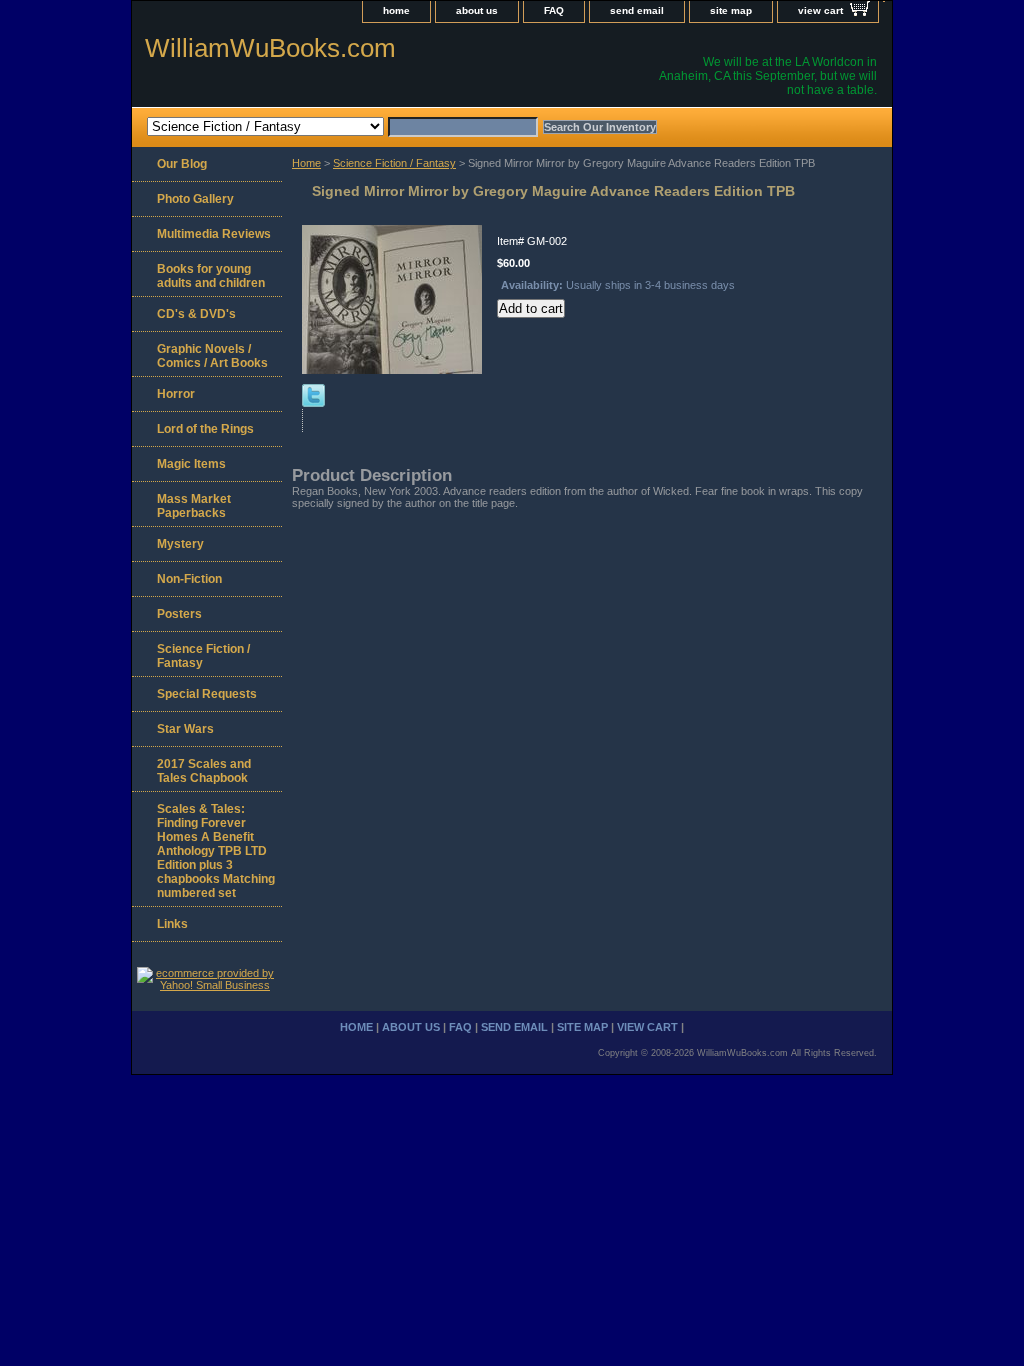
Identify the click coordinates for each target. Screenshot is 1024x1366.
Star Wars (185, 729)
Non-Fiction (189, 579)
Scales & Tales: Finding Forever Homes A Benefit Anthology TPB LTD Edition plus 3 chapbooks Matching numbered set (216, 851)
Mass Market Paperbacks (194, 506)
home (396, 10)
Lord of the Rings (205, 429)
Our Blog (182, 164)
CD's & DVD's (196, 314)
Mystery (180, 544)
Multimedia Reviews (214, 234)
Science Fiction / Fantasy (394, 163)
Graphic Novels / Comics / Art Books (212, 356)
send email (637, 10)
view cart (820, 10)
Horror (176, 394)
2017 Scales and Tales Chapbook (204, 771)
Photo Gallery (195, 199)
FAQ (554, 10)
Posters (179, 614)
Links (172, 924)
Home (306, 163)
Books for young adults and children (211, 276)
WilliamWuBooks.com (270, 48)
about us (477, 10)
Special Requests (207, 694)
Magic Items (191, 464)
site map (731, 10)
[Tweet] (313, 403)
